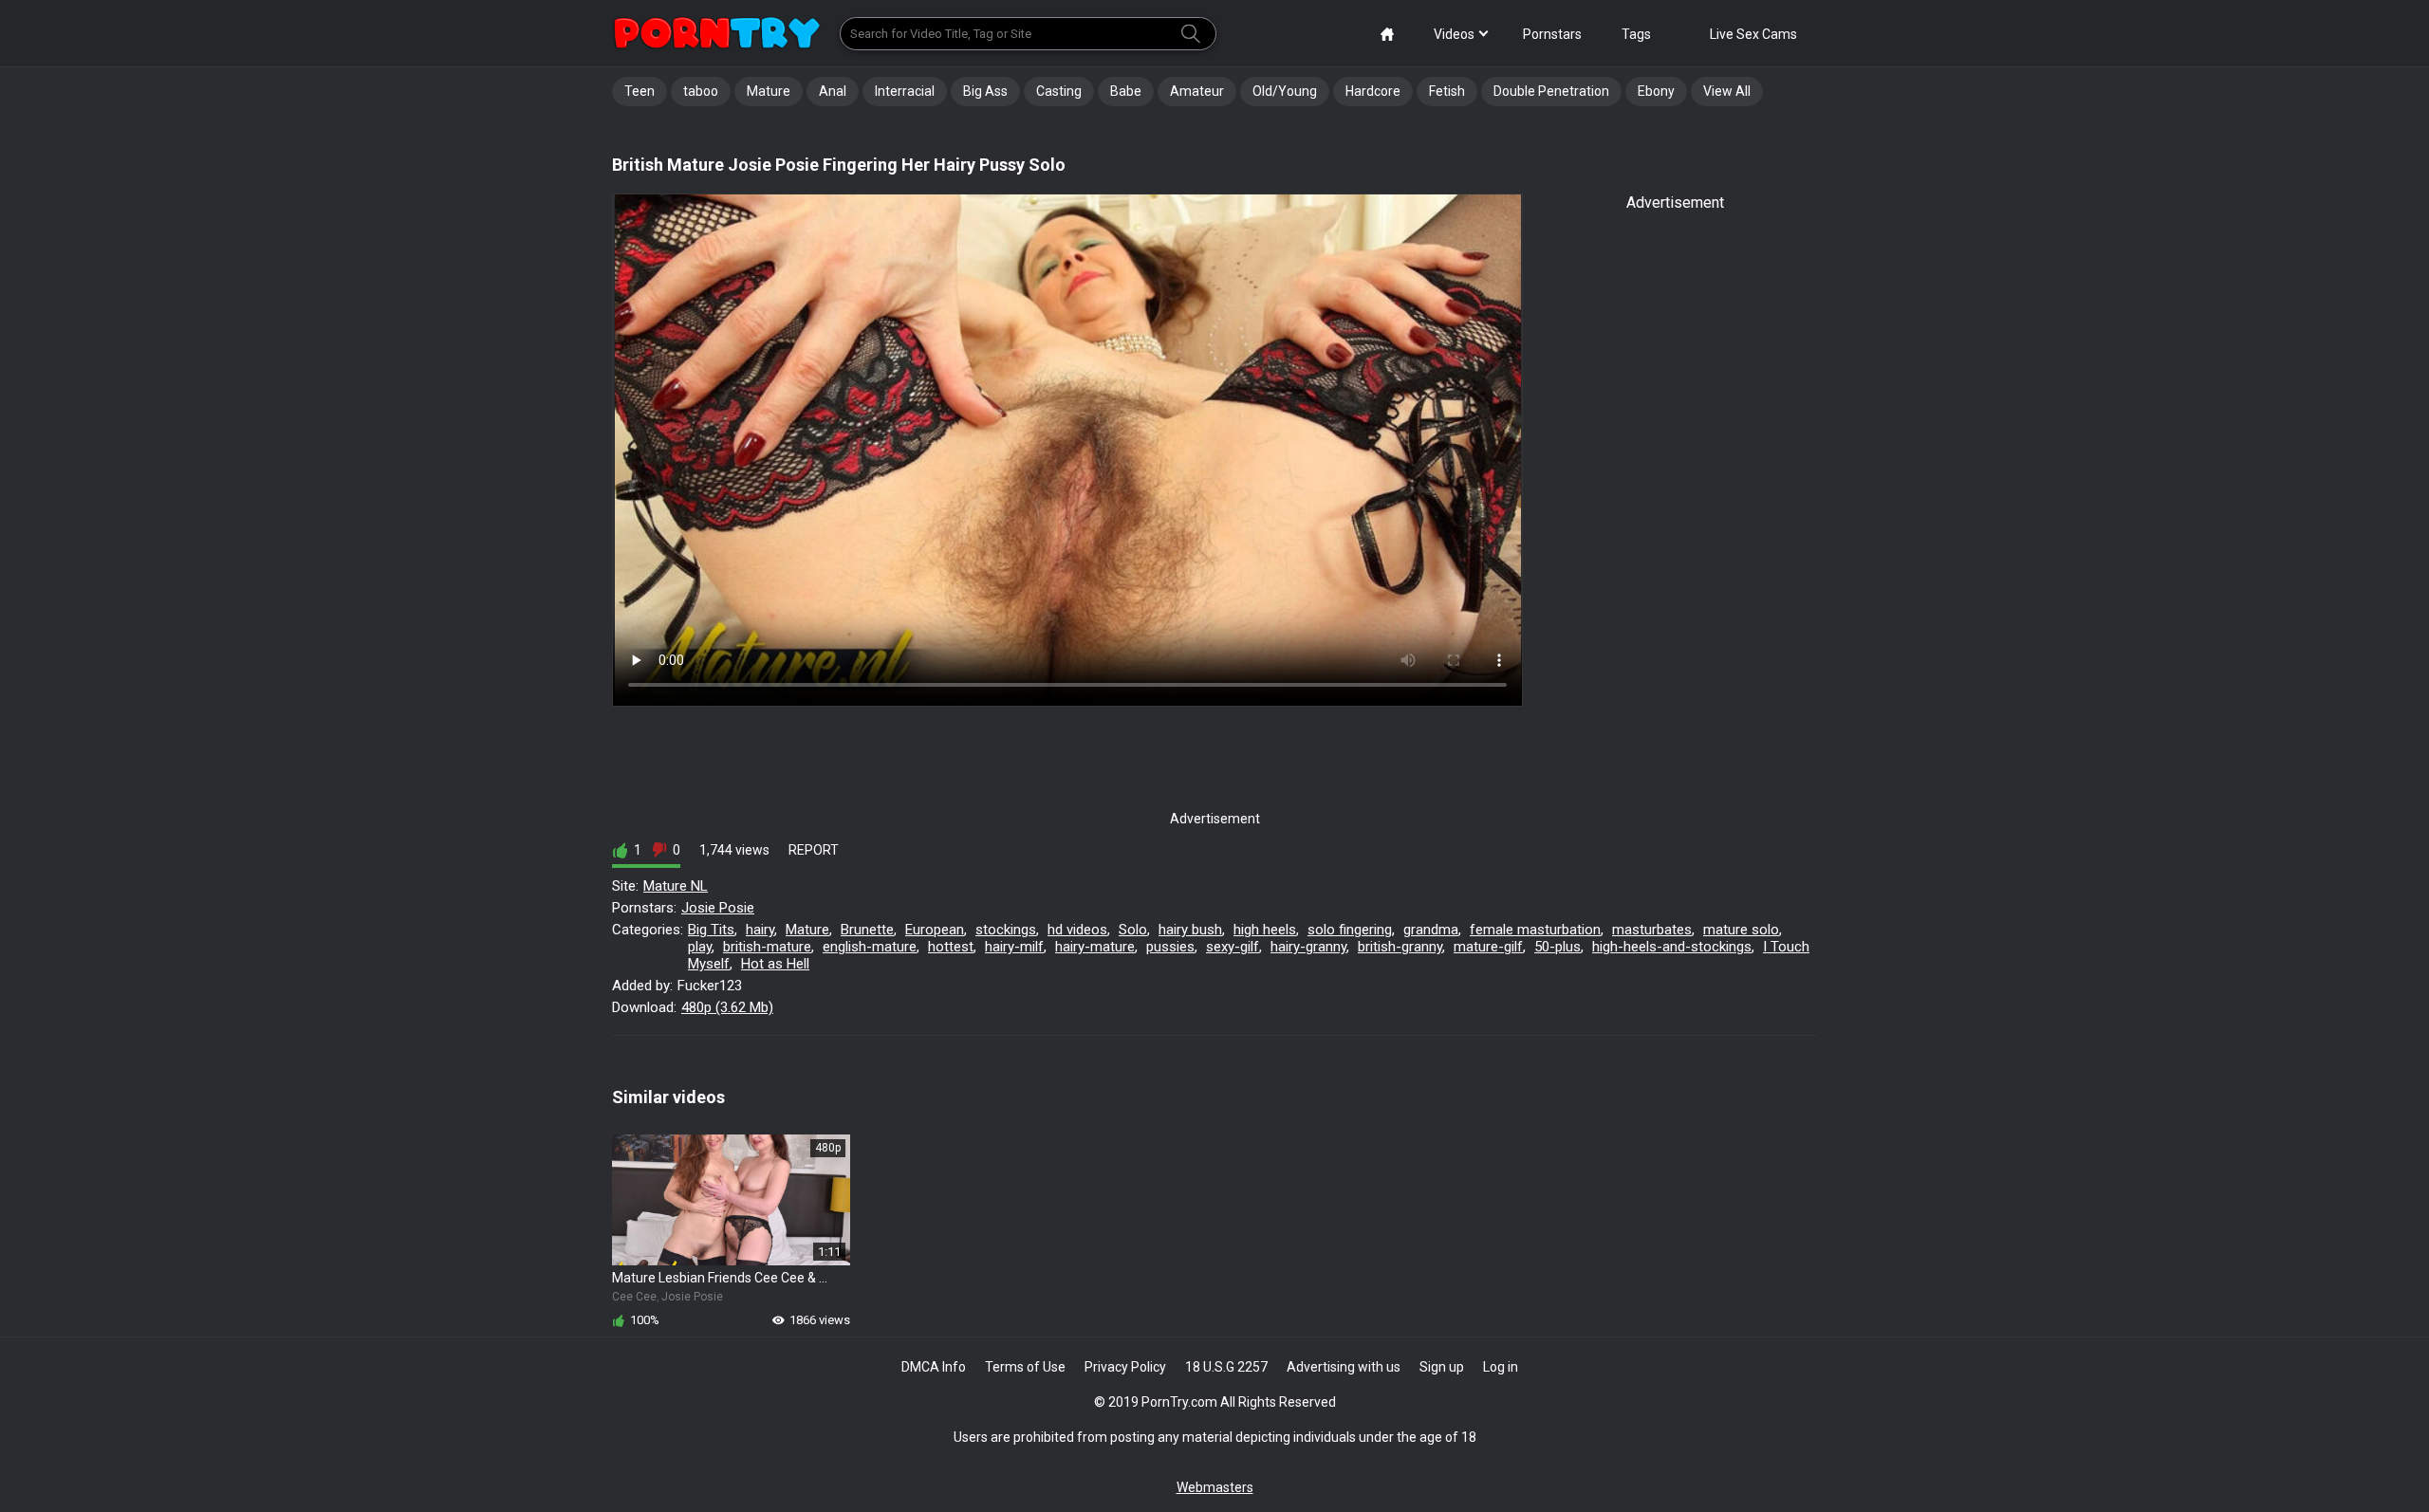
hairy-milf (1014, 947)
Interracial (905, 91)
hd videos (1077, 930)
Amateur (1197, 91)
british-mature (767, 947)
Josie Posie (718, 908)
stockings (1006, 930)
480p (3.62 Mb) (727, 1007)
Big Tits (711, 930)
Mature (769, 91)
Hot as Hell (775, 964)
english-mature (870, 947)
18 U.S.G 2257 (1226, 1367)
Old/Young (1285, 91)
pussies (1170, 947)
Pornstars (1552, 34)
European (935, 930)
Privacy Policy (1125, 1367)
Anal (833, 91)
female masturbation (1535, 930)
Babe (1126, 91)
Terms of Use (1025, 1367)
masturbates (1652, 930)
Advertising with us (1344, 1367)
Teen (640, 91)
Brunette (867, 930)
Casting (1059, 91)
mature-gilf (1488, 947)
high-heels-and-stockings (1672, 947)
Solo (1133, 930)
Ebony (1656, 91)
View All (1727, 91)
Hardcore (1373, 91)
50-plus (1558, 947)
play (700, 947)
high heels (1265, 930)
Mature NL (676, 886)
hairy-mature (1095, 947)
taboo (701, 91)
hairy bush (1190, 930)
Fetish (1447, 91)
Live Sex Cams (1753, 34)
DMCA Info (934, 1367)
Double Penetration (1551, 91)
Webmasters (1215, 1487)
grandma (1431, 930)
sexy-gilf (1233, 947)
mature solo (1741, 930)
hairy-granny (1308, 947)
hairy (760, 930)
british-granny (1400, 947)
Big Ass (985, 91)
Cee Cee (634, 1297)
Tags (1636, 34)
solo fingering (1350, 930)
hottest (951, 947)
